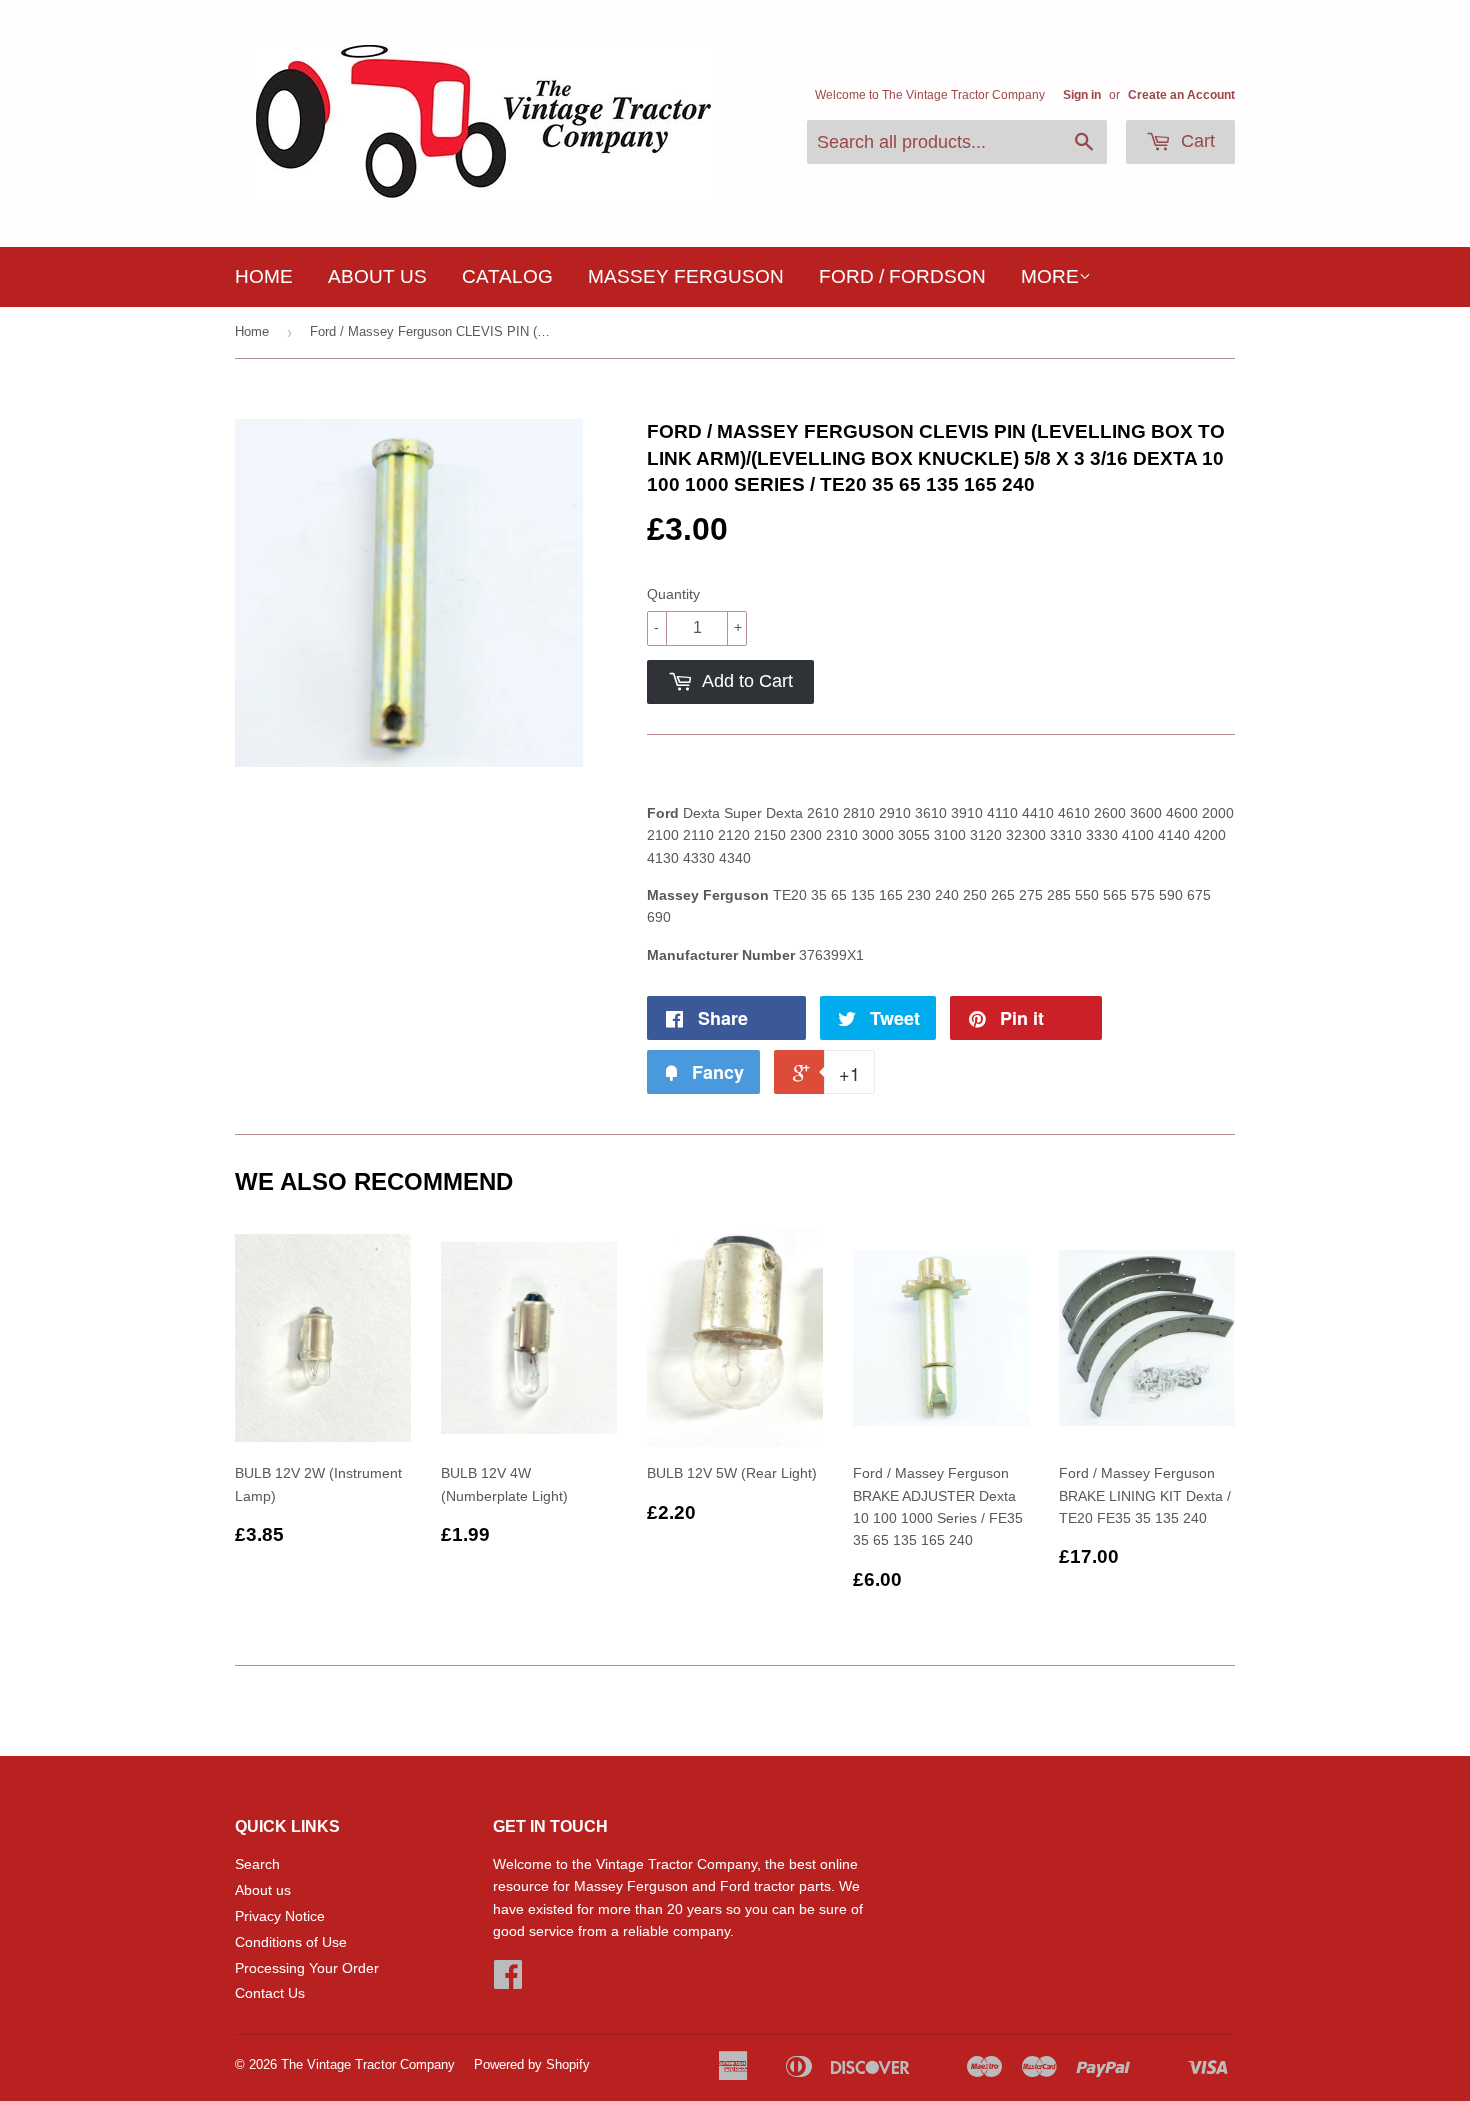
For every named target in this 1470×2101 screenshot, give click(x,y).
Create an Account (1181, 95)
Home (264, 276)
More (1050, 276)
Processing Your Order (307, 1968)
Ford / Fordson (902, 276)
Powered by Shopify (532, 2064)
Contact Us (270, 1993)
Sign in (1082, 95)
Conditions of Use (291, 1942)
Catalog (507, 276)
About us (377, 276)
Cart (1195, 141)
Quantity (673, 594)
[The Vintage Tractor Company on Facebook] (508, 1981)
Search (257, 1864)
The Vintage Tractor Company (368, 2064)
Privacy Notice (280, 1916)
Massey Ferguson (686, 276)
